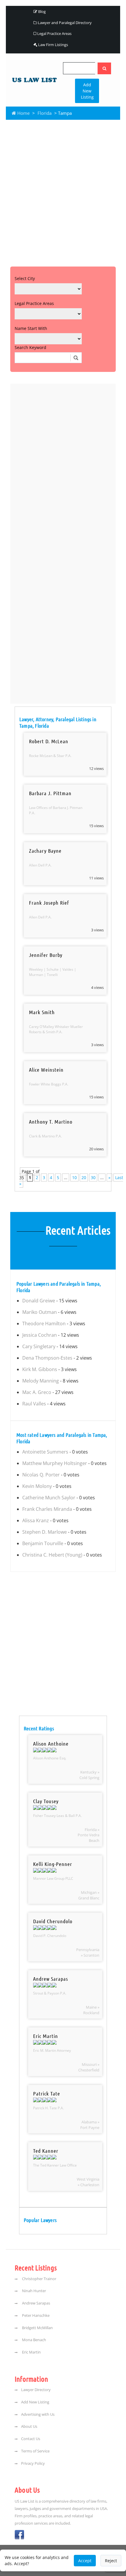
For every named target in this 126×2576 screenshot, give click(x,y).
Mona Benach (34, 2340)
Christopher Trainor (39, 2279)
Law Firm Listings (53, 45)
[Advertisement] (63, 192)
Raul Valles (34, 1404)
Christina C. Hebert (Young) (52, 1555)
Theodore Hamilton (44, 1324)
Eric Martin (31, 2352)
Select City (25, 278)
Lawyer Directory (36, 2390)
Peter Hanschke (35, 2315)
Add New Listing (87, 91)
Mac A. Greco (37, 1392)
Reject (111, 2561)
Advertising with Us (38, 2414)
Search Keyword (30, 347)
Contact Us (31, 2439)
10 (74, 1177)
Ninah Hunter (34, 2291)
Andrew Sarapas (36, 2303)
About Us (29, 2426)
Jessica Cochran (40, 1335)
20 (84, 1177)
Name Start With (31, 328)
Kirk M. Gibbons (40, 1369)
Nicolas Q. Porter (41, 1475)
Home (23, 113)
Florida (45, 113)
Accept (85, 2561)
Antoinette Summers (45, 1452)
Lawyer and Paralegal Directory (64, 23)
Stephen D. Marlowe (45, 1532)
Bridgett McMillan (37, 2328)
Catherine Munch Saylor (49, 1498)
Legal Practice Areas (54, 33)
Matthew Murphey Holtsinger (55, 1463)
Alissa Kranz (36, 1520)
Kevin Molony (37, 1486)
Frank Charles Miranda (47, 1509)
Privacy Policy (33, 2463)
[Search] (104, 68)
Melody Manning (41, 1381)
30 (93, 1177)
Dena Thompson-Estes (47, 1358)
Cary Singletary (39, 1346)
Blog (41, 11)
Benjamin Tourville (43, 1543)
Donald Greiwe (39, 1301)
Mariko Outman (40, 1312)
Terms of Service (35, 2451)
